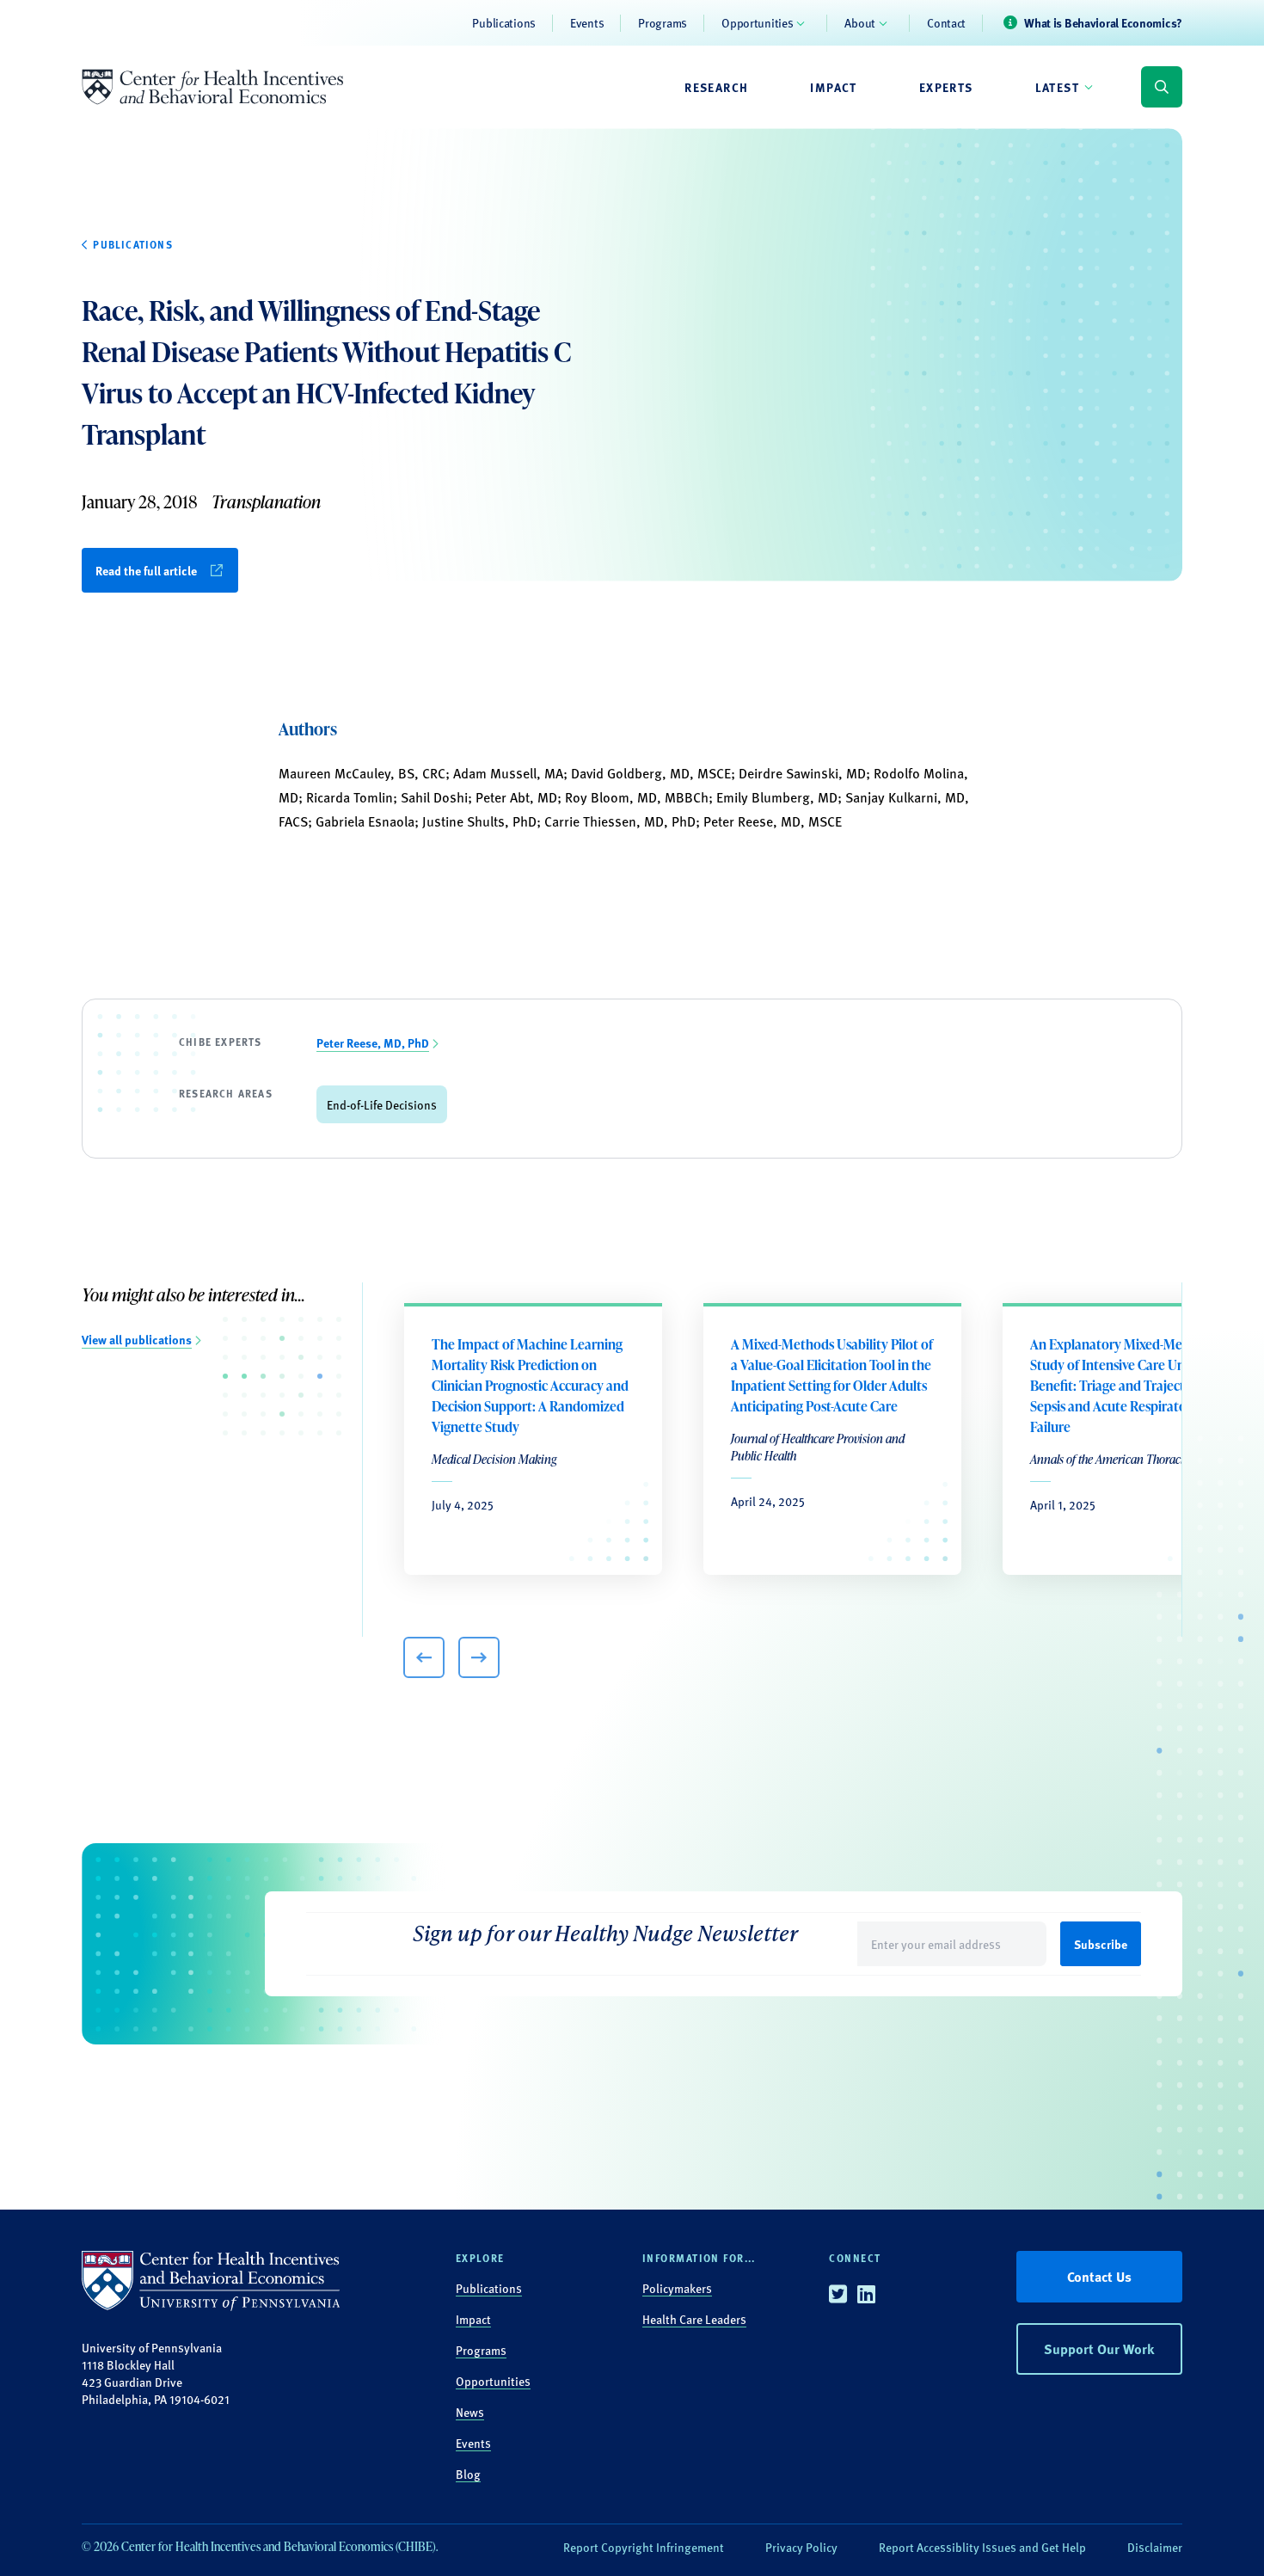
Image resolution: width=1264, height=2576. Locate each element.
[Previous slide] (424, 1657)
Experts (946, 87)
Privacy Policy (801, 2547)
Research (716, 87)
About (860, 22)
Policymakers (677, 2288)
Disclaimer (1155, 2547)
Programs (663, 22)
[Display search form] (1162, 87)
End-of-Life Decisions (382, 1104)
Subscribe (1101, 1944)
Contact (946, 22)
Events (587, 22)
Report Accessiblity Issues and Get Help (982, 2547)
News (470, 2412)
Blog (468, 2474)
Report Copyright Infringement (644, 2547)
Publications (504, 22)
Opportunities (757, 22)
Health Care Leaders (694, 2319)
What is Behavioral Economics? (1103, 22)
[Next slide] (479, 1657)
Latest (1057, 87)
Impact (833, 87)
